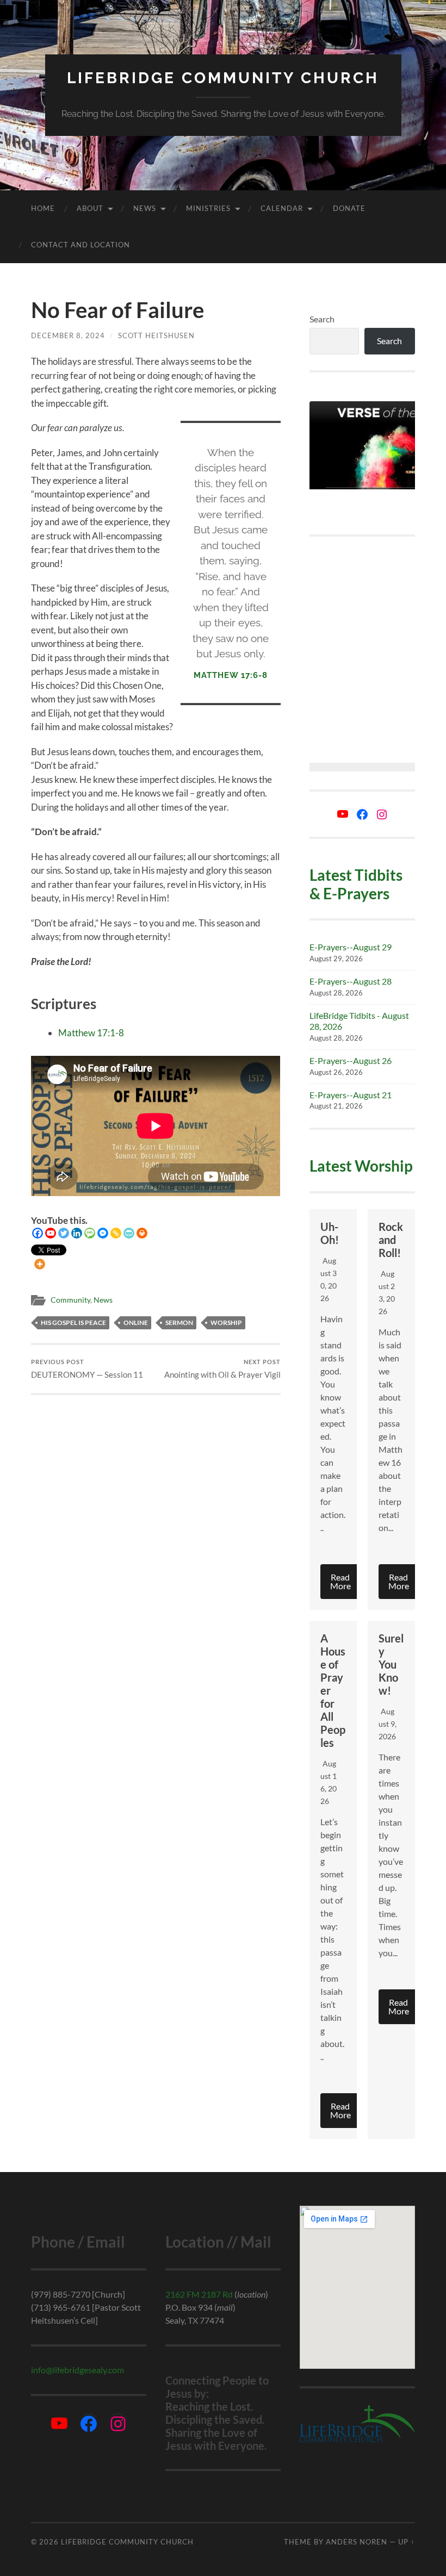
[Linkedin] (77, 1233)
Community (70, 1300)
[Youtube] (51, 1233)
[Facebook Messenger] (103, 1233)
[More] (40, 1264)
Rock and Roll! (391, 1240)
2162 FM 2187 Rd (199, 2294)
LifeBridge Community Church (223, 78)
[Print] (142, 1233)
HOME (43, 208)
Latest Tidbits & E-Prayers (356, 884)
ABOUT (90, 208)
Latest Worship (361, 1166)
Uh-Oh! (330, 1233)
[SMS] (90, 1233)
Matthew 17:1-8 (91, 1033)
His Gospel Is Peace (73, 1323)
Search (322, 319)
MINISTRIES (208, 208)
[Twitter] (64, 1233)
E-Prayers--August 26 (351, 1060)
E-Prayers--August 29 (351, 947)
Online (136, 1323)
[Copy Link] (116, 1233)
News (145, 208)
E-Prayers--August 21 (351, 1095)
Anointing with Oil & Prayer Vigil (222, 1369)
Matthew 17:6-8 (231, 675)
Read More (340, 1581)
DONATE (349, 208)
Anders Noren (357, 2542)
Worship (226, 1323)
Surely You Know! (391, 1664)
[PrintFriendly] (129, 1233)
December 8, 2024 (68, 335)
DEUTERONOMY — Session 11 (87, 1369)
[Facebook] (38, 1233)
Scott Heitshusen (156, 335)
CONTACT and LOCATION (80, 245)
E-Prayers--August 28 (351, 981)
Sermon (179, 1323)
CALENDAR (282, 208)
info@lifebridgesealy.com (78, 2370)
